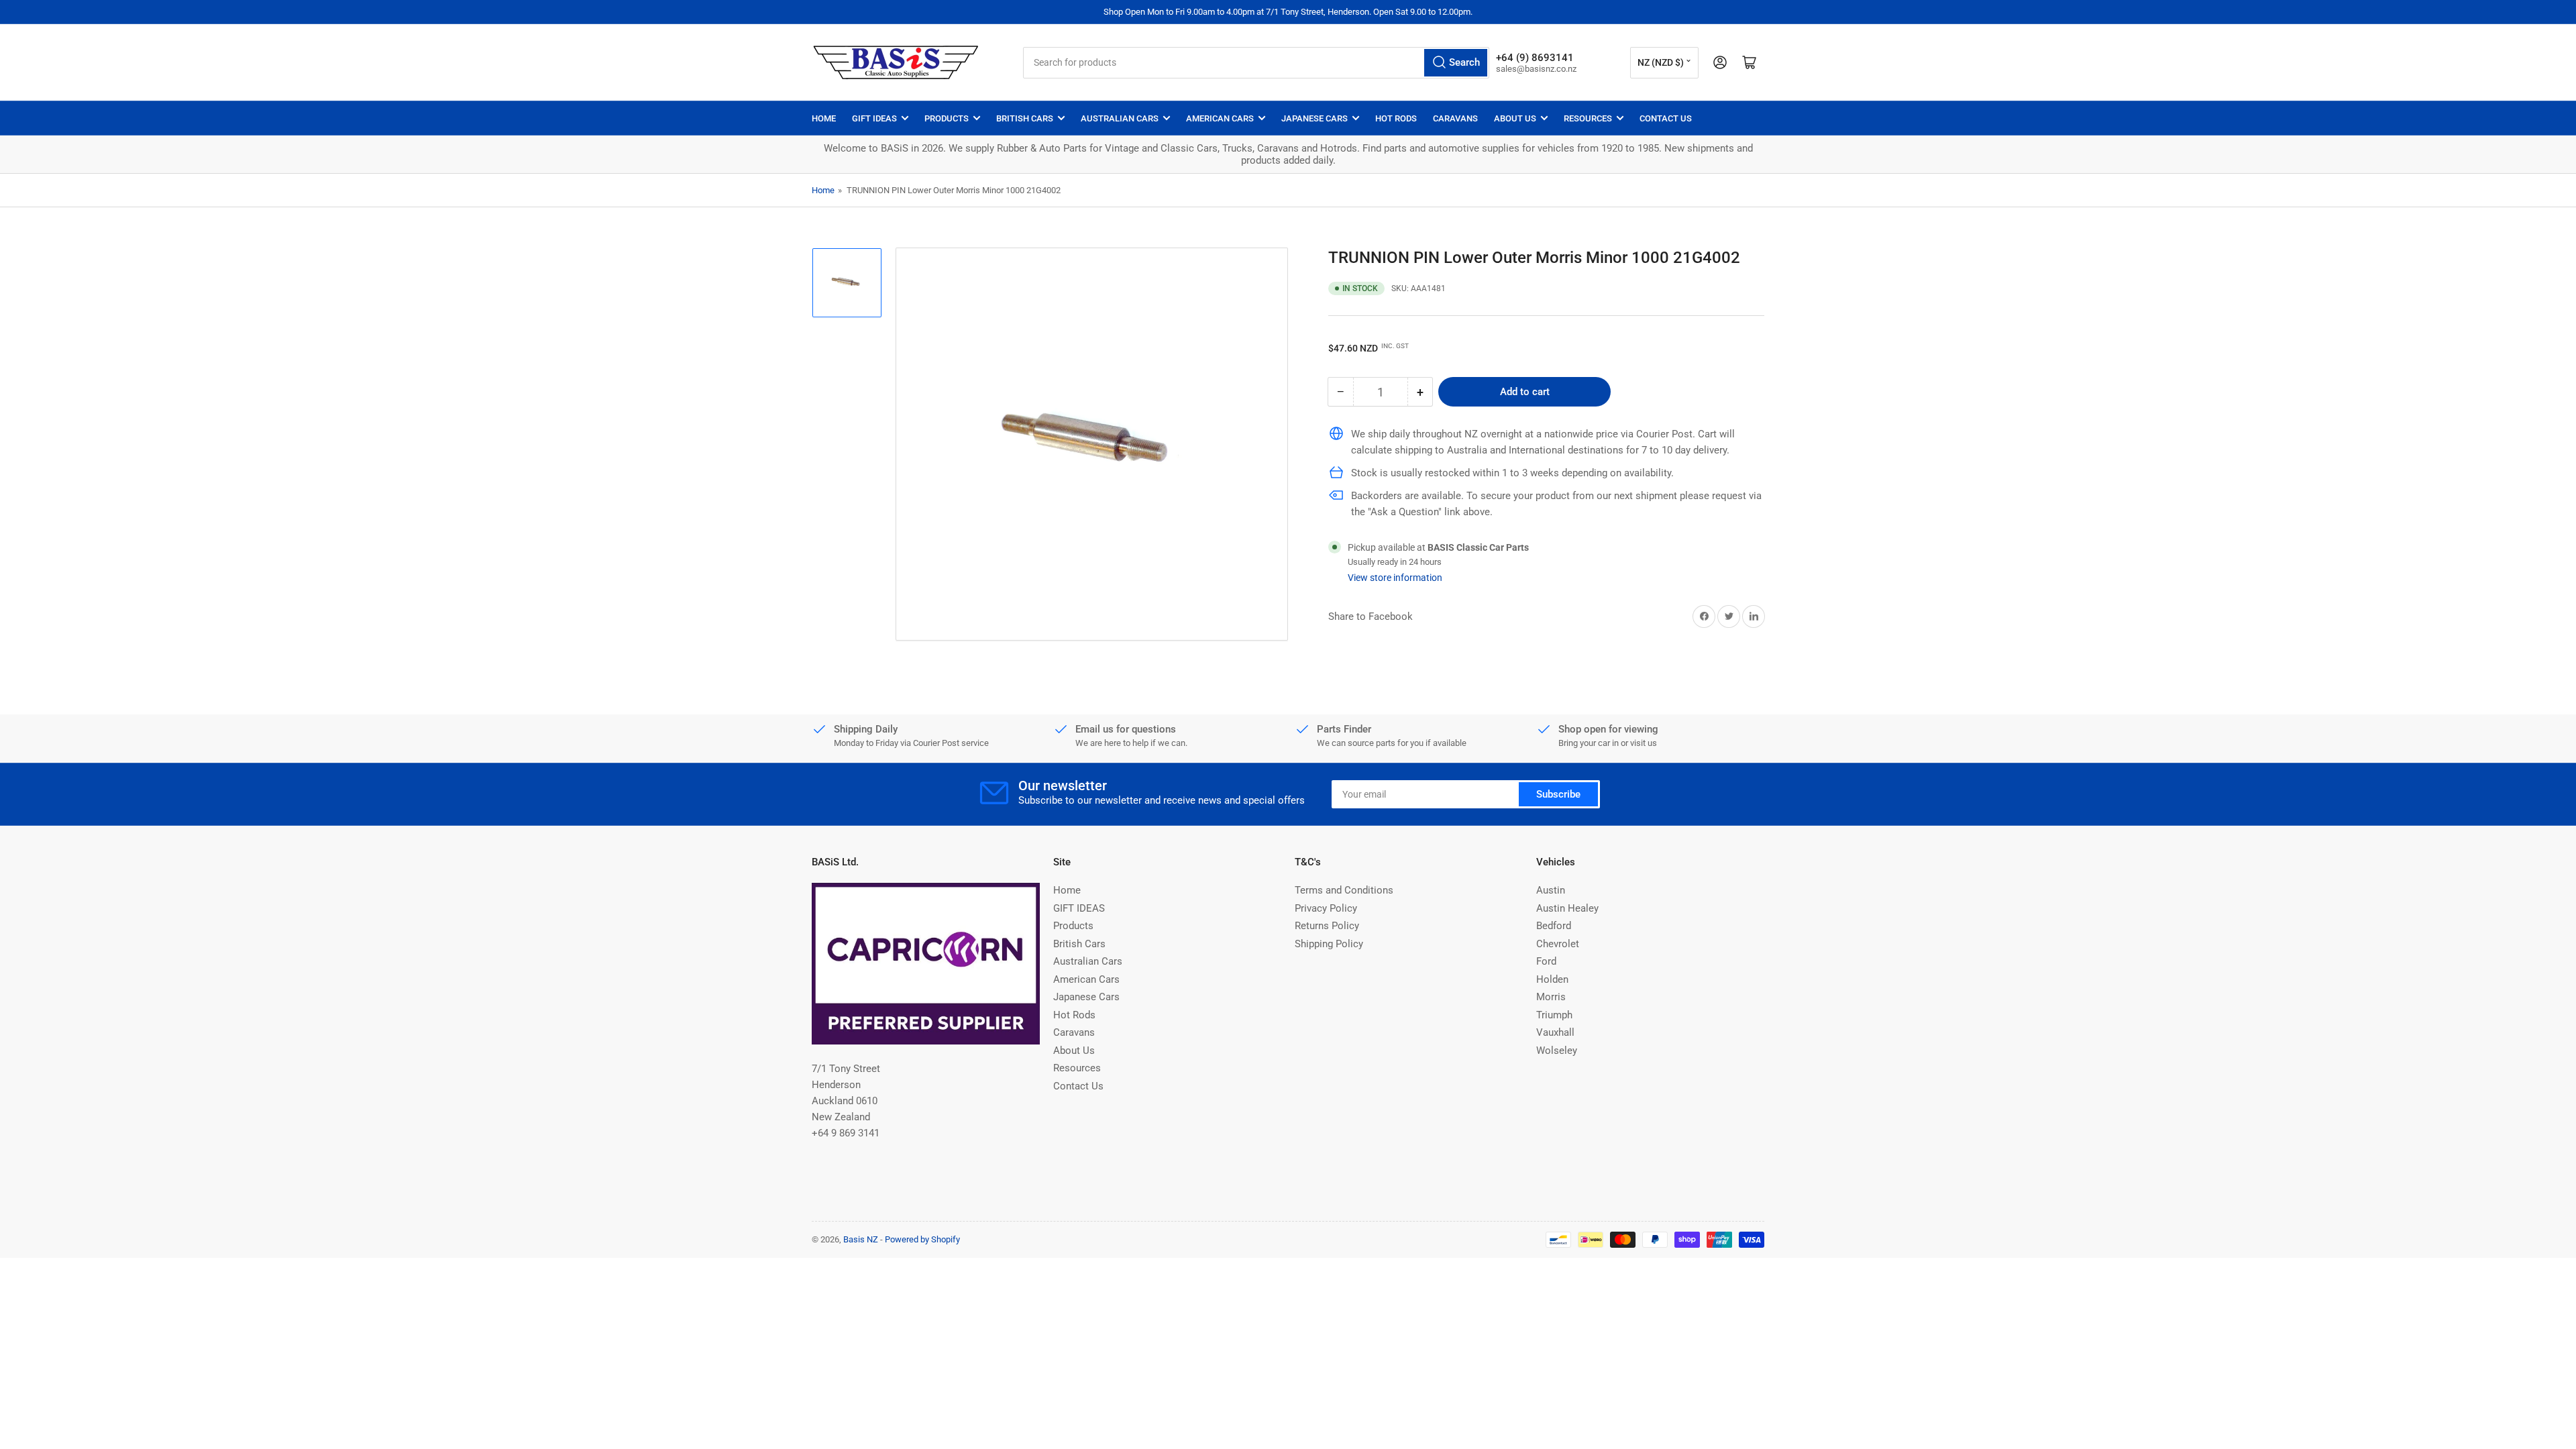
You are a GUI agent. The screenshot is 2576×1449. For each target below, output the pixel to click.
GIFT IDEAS (874, 118)
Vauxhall (1555, 1032)
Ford (1546, 961)
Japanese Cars (1314, 118)
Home (824, 118)
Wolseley (1557, 1051)
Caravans (1455, 118)
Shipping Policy (1329, 944)
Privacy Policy (1326, 908)
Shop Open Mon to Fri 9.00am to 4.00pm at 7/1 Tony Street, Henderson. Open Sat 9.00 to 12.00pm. (1288, 12)
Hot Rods (1396, 118)
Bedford (1554, 926)
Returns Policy (1327, 926)
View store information (1395, 578)
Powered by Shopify (922, 1239)
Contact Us (1666, 118)
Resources (1588, 118)
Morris (1551, 997)
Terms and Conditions (1344, 890)
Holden (1552, 979)
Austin (1551, 890)
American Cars (1220, 118)
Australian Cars (1120, 118)
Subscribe (1558, 794)
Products (947, 118)
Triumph (1554, 1015)
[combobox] (1256, 63)
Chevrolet (1558, 944)
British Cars (1025, 118)
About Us (1515, 118)
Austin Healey (1567, 908)
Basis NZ (861, 1239)
